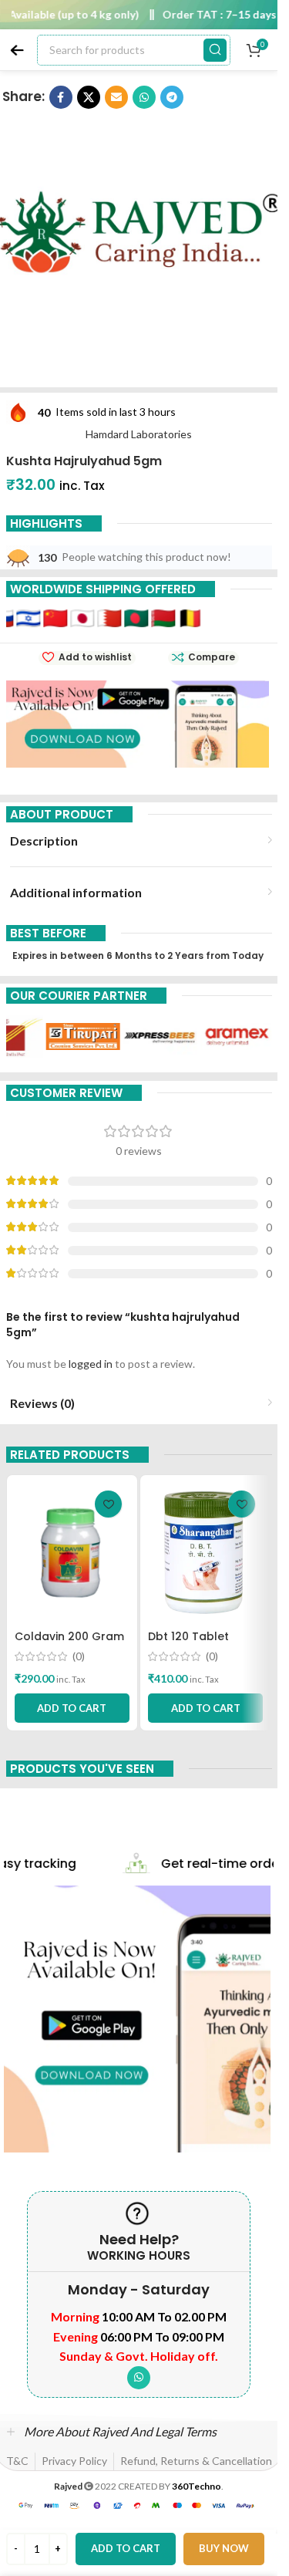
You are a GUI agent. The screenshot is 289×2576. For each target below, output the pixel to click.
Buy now (224, 2548)
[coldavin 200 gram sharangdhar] (72, 1552)
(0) (79, 1656)
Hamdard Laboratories (139, 434)
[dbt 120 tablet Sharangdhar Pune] (205, 1552)
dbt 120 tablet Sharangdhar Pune (200, 1644)
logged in (91, 1364)
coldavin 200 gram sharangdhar (69, 1644)
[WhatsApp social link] (139, 2378)
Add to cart (126, 2548)
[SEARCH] (215, 50)
